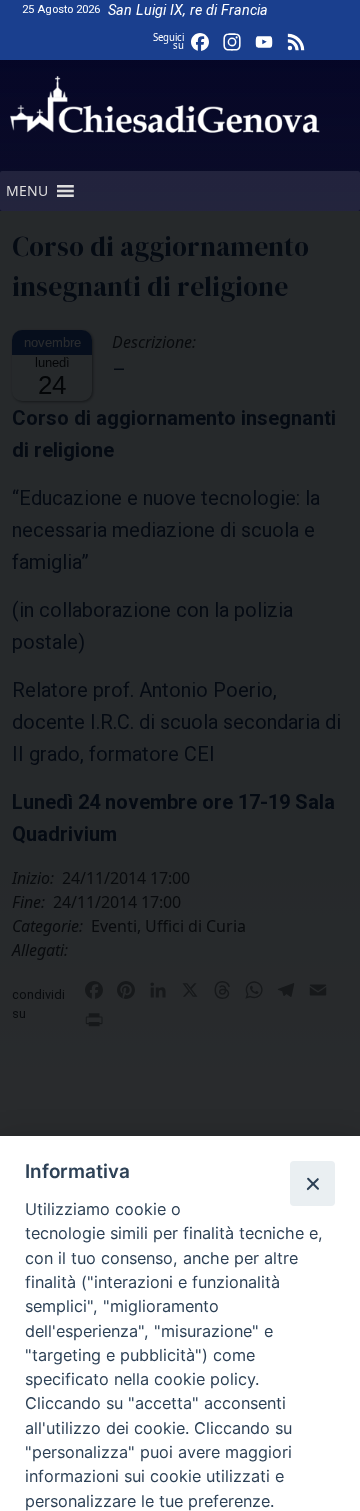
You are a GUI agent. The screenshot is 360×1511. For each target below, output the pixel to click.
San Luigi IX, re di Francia (188, 10)
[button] (27, 191)
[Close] (312, 1183)
